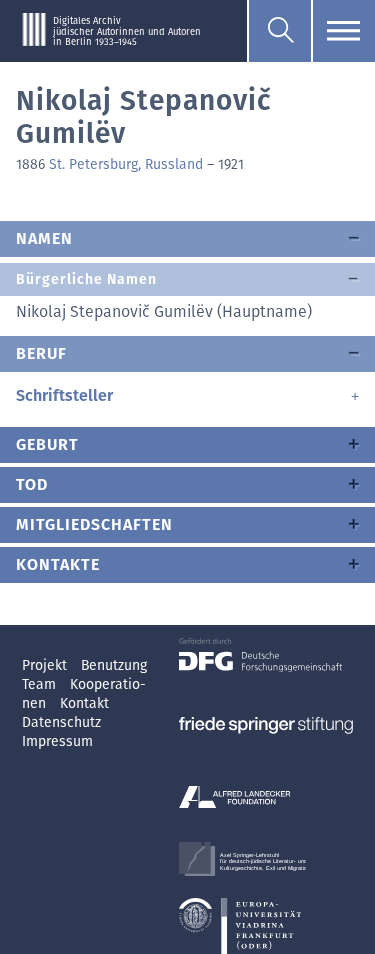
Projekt (46, 665)
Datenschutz (61, 722)
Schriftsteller (64, 395)
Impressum (57, 741)
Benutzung (114, 665)
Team (41, 684)
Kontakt (84, 703)
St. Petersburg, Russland (126, 164)
